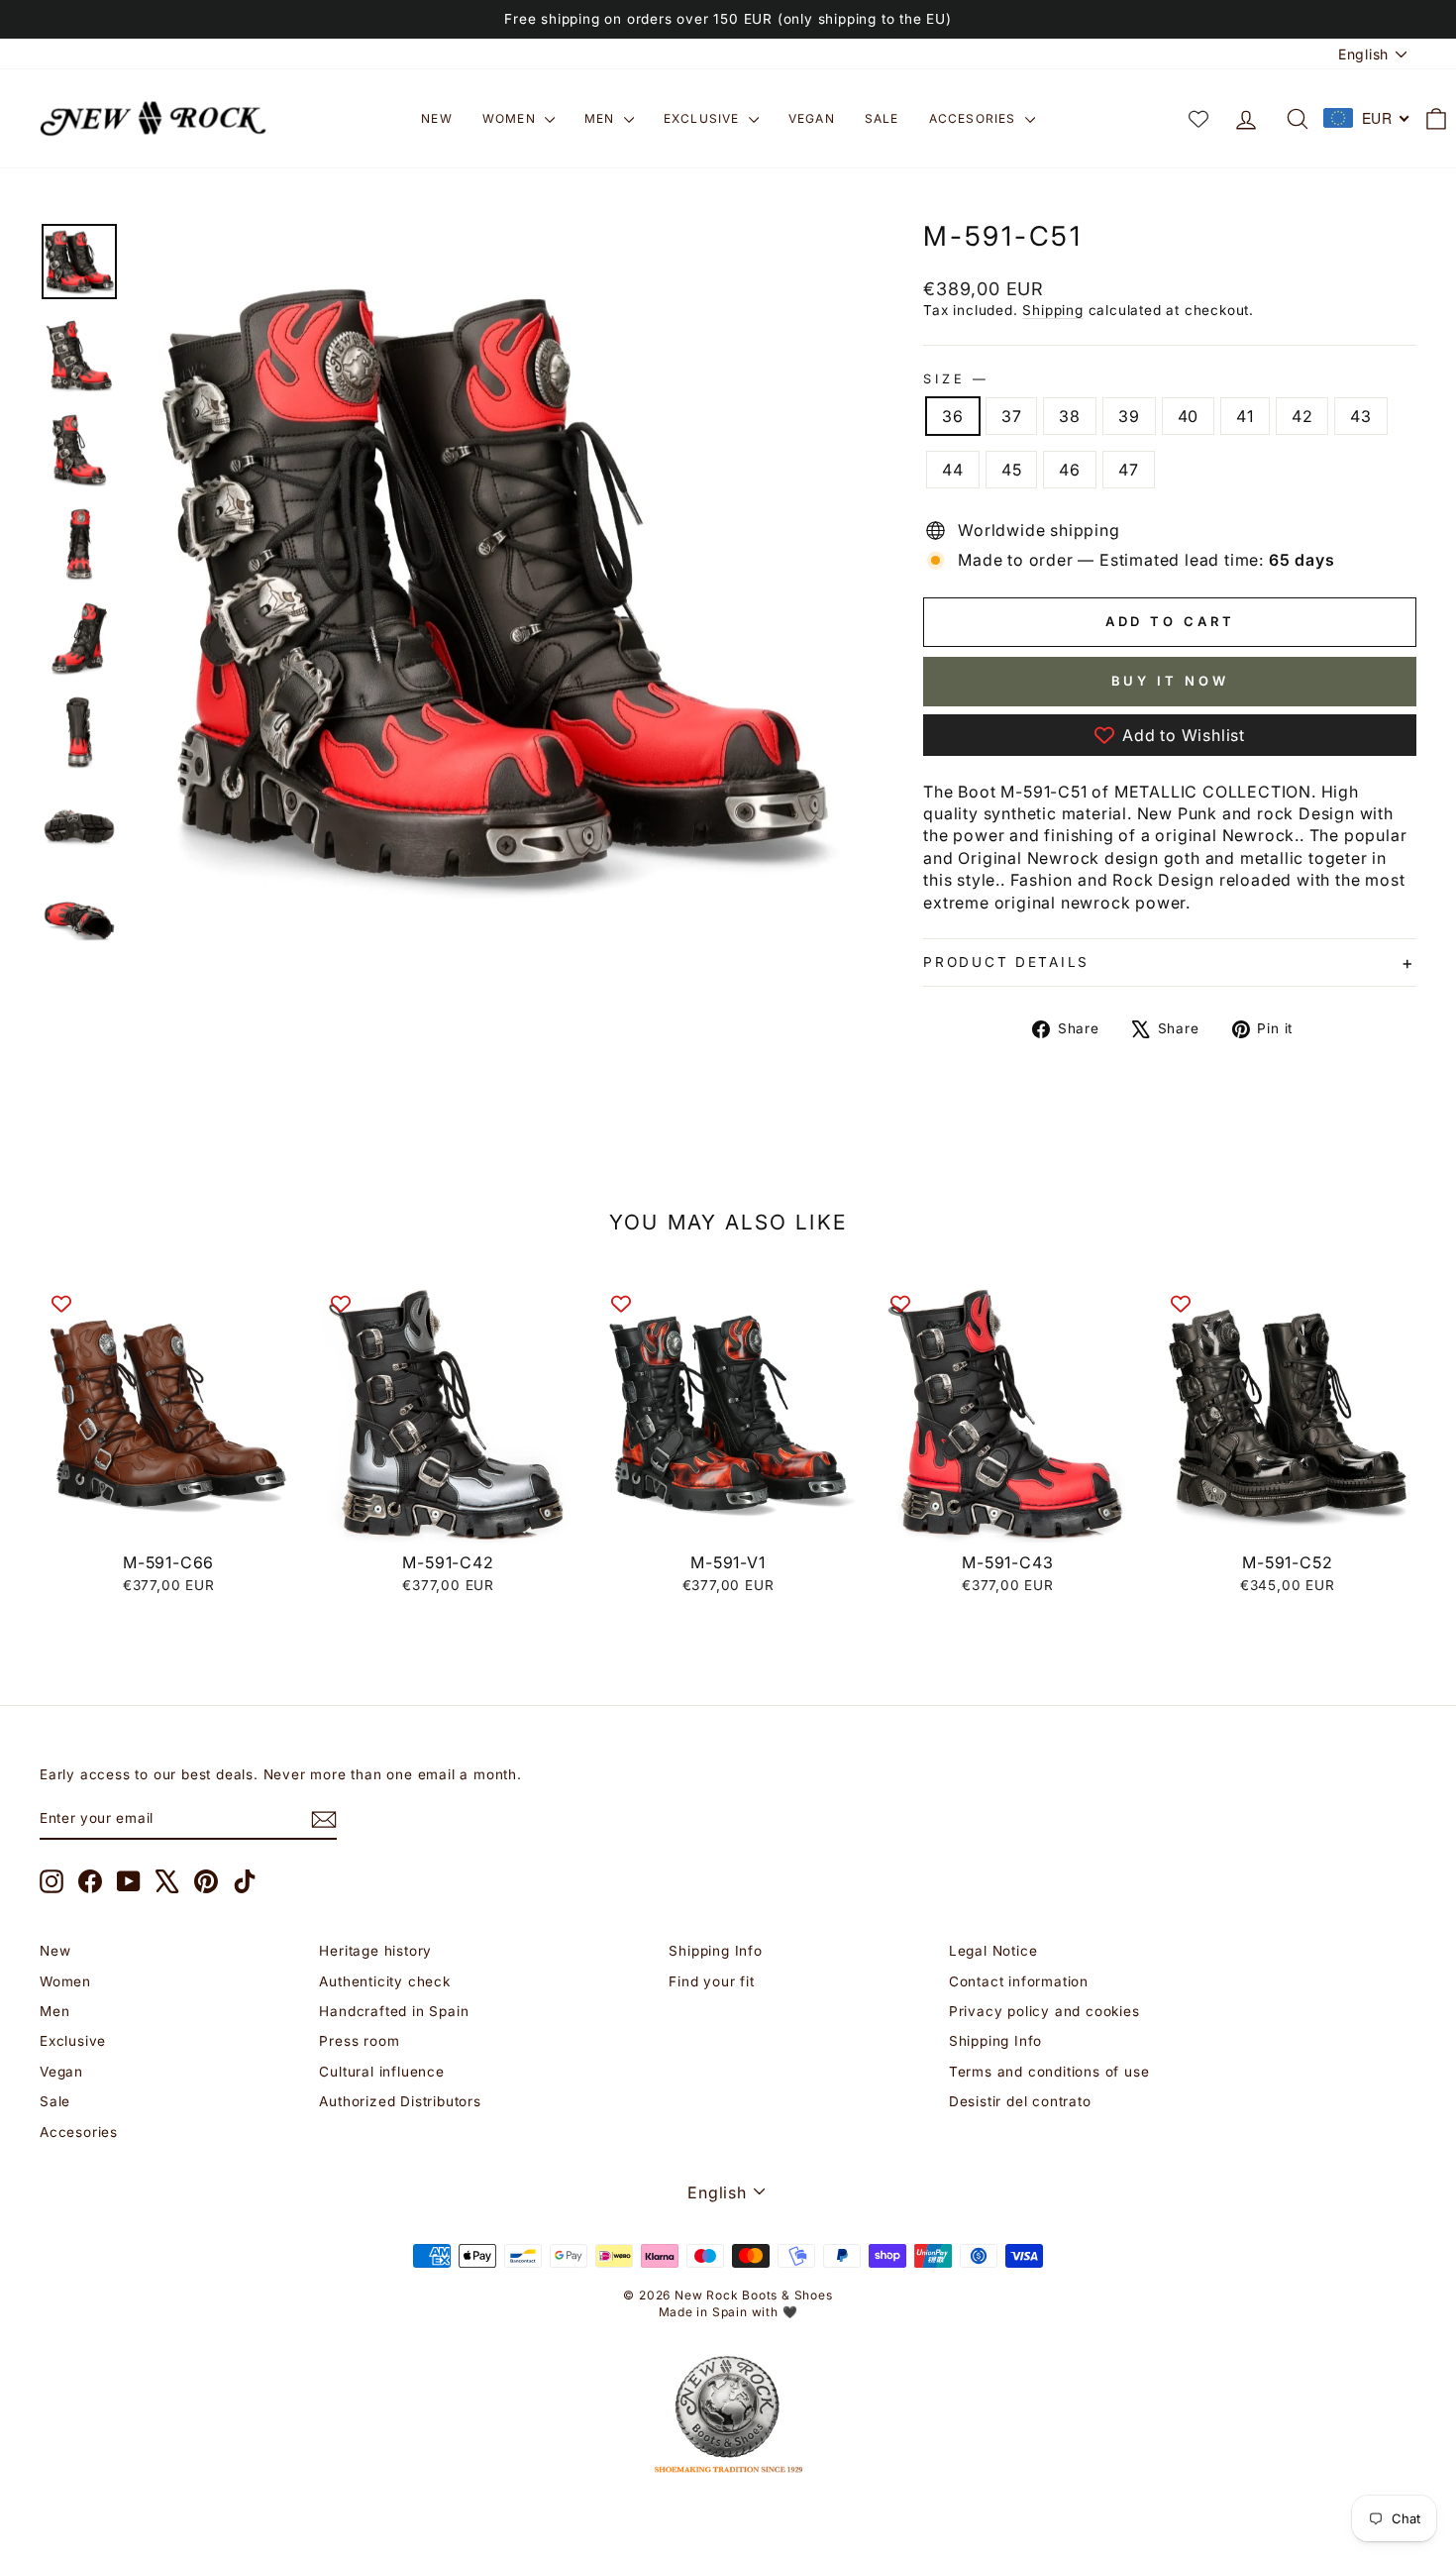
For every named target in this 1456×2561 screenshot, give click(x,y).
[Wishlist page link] (1198, 119)
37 (1012, 416)
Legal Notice (993, 1951)
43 (1361, 416)
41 (1245, 416)
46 (1070, 470)
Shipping (1052, 310)
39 (1129, 416)
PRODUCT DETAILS (1006, 962)
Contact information (1019, 1981)
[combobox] (1367, 118)
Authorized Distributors (400, 2101)
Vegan (812, 118)
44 (953, 470)
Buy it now (1170, 681)
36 (953, 416)
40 (1189, 416)
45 (1012, 470)
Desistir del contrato (1020, 2101)
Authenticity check (384, 1981)
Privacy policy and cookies (1044, 2011)
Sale (882, 118)
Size (954, 379)
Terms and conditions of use (1049, 2072)
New (437, 118)
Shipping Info (715, 1951)
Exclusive (704, 118)
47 (1129, 470)
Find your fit (711, 1981)
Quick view (169, 1520)
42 (1302, 416)
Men (602, 118)
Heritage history (375, 1951)
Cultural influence (381, 2072)
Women (511, 118)
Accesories (975, 118)
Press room (359, 2041)
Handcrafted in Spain (394, 2011)
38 (1070, 416)
